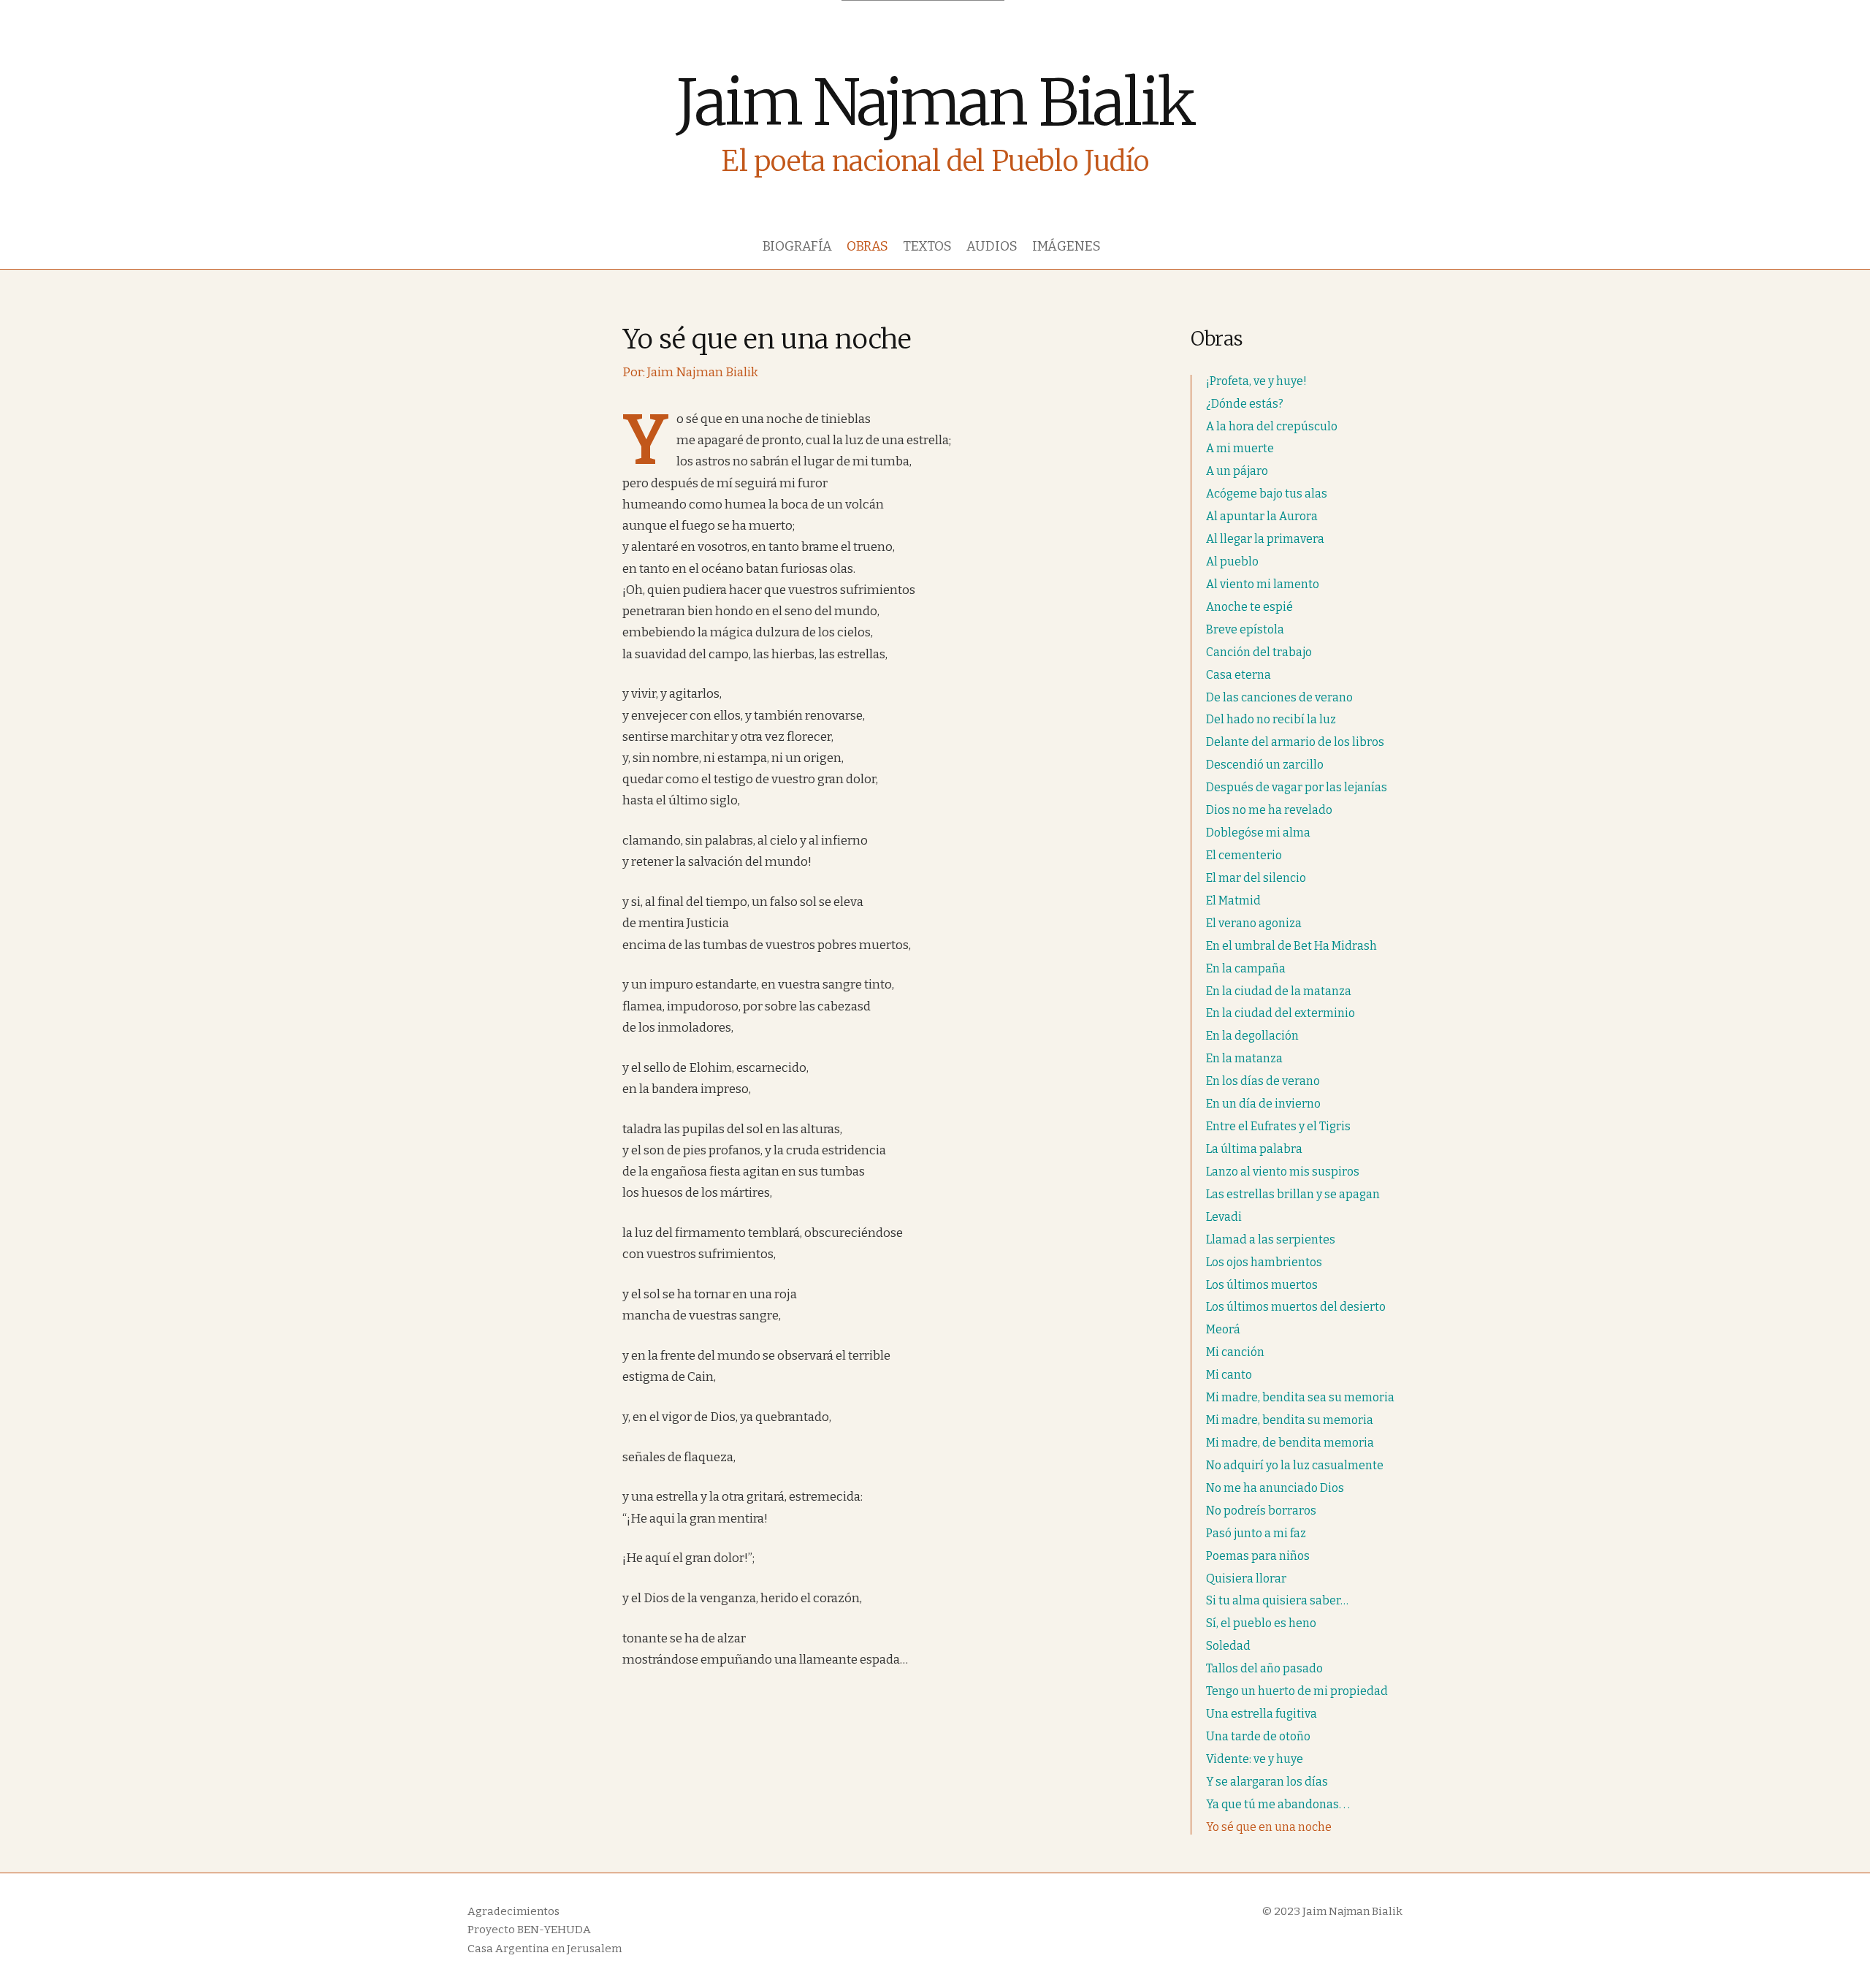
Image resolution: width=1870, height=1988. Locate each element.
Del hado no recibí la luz (1271, 719)
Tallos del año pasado (1264, 1668)
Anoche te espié (1249, 607)
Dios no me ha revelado (1269, 810)
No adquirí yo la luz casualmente (1295, 1465)
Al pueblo (1232, 561)
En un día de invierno (1263, 1104)
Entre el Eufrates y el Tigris (1278, 1126)
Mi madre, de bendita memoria (1290, 1443)
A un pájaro (1237, 471)
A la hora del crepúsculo (1272, 426)
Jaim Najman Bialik (935, 103)
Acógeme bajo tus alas (1267, 494)
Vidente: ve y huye (1255, 1759)
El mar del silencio (1256, 878)
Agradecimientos (514, 1911)
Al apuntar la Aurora (1262, 516)
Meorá (1223, 1329)
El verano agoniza (1254, 923)
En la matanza (1244, 1058)
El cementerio (1244, 855)
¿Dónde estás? (1245, 404)
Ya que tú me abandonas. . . (1278, 1804)
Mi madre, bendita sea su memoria (1300, 1397)
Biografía (797, 246)
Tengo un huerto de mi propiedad (1297, 1691)
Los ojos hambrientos (1264, 1262)
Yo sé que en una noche (1269, 1827)
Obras (867, 246)
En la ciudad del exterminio (1281, 1013)
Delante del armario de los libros (1295, 742)
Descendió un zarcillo (1265, 765)
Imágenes (1066, 246)
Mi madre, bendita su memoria (1290, 1420)
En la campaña (1246, 968)
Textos (927, 246)
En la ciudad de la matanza (1279, 991)
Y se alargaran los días (1267, 1782)
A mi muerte (1240, 448)
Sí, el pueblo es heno (1261, 1623)
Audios (992, 246)
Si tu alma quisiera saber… (1277, 1600)
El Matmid (1233, 900)
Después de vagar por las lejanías (1297, 787)
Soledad (1228, 1646)
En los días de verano (1263, 1081)
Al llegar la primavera (1265, 539)
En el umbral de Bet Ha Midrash (1291, 946)
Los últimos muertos (1262, 1285)
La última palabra (1254, 1149)
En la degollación (1252, 1036)
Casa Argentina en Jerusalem (545, 1949)
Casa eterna (1239, 675)
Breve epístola (1245, 629)
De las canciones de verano (1279, 697)
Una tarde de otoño (1258, 1736)
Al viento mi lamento (1263, 584)
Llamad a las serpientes (1271, 1239)
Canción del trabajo (1259, 652)
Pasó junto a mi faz (1256, 1533)
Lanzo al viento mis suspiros (1283, 1172)
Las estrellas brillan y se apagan (1293, 1194)
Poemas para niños (1258, 1556)
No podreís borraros (1261, 1511)
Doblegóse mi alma (1258, 833)
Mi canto (1229, 1375)
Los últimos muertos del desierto (1296, 1307)
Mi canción (1235, 1352)
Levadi (1224, 1217)
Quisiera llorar (1246, 1578)
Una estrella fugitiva (1262, 1714)
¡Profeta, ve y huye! (1256, 381)
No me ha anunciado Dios (1275, 1488)
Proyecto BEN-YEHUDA (529, 1930)
